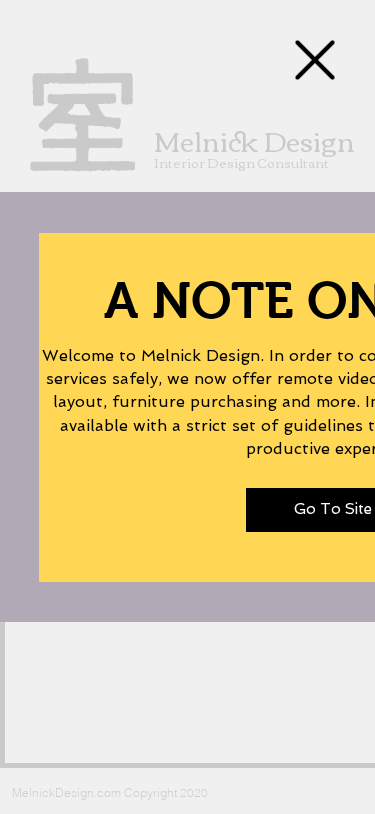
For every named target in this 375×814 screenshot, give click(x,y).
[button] (315, 60)
